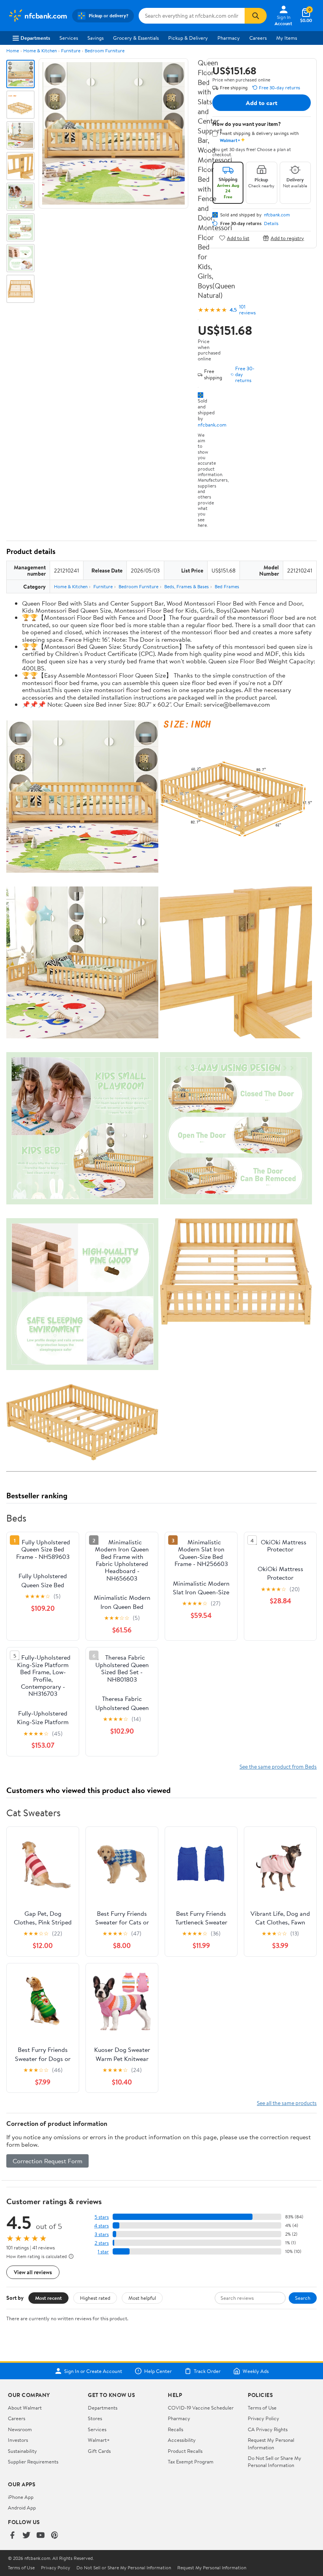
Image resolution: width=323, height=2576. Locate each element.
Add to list (238, 238)
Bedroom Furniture (105, 51)
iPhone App (21, 2497)
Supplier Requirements (33, 2462)
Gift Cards (99, 2451)
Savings (96, 38)
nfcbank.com (212, 425)
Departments (35, 38)
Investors (18, 2440)
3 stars (102, 2234)
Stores (95, 2418)
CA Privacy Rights (268, 2429)
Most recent (48, 2298)
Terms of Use (262, 2408)
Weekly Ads (256, 2371)
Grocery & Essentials (136, 38)
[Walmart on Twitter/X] (26, 2536)
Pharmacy (229, 38)
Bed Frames (227, 586)
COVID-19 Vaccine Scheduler (201, 2408)
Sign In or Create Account (93, 2371)
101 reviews (247, 310)
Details (271, 223)
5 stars (102, 2217)
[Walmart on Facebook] (12, 2536)
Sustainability (22, 2451)
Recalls (175, 2429)
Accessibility (182, 2440)
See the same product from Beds (278, 1766)
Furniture (71, 51)
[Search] (256, 16)
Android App (22, 2508)
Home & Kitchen (40, 51)
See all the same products (287, 2103)
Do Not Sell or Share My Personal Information (275, 2462)
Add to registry (287, 238)
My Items (287, 38)
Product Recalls (185, 2451)
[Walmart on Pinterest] (55, 2536)
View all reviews (33, 2272)
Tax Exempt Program (191, 2462)
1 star (103, 2252)
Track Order (207, 2371)
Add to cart (262, 103)
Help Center (158, 2371)
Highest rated (95, 2298)
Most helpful (142, 2298)
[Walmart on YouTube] (41, 2536)
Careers (258, 38)
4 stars (101, 2226)
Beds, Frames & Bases (187, 586)
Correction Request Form (47, 2161)
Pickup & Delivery (188, 38)
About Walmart (25, 2408)
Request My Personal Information (271, 2443)
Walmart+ (99, 2440)
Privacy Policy (264, 2418)
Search (303, 2298)
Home (13, 51)
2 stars (102, 2243)
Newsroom (20, 2429)
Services (69, 38)
